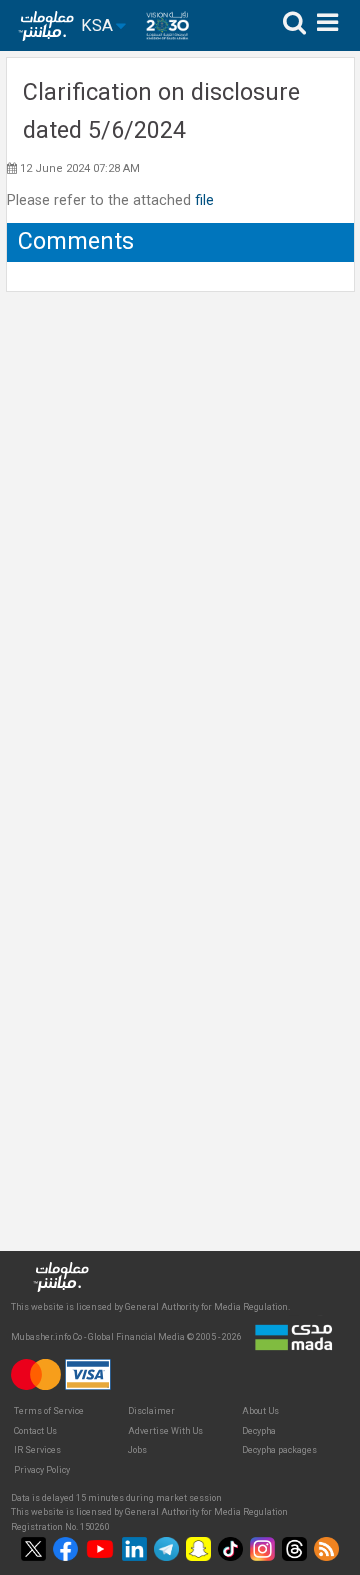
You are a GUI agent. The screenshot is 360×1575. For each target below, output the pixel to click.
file (204, 200)
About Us (260, 1411)
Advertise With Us (165, 1431)
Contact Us (35, 1431)
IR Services (37, 1450)
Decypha (259, 1431)
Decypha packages (279, 1450)
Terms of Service (49, 1411)
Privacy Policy (42, 1470)
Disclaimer (151, 1411)
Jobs (137, 1450)
